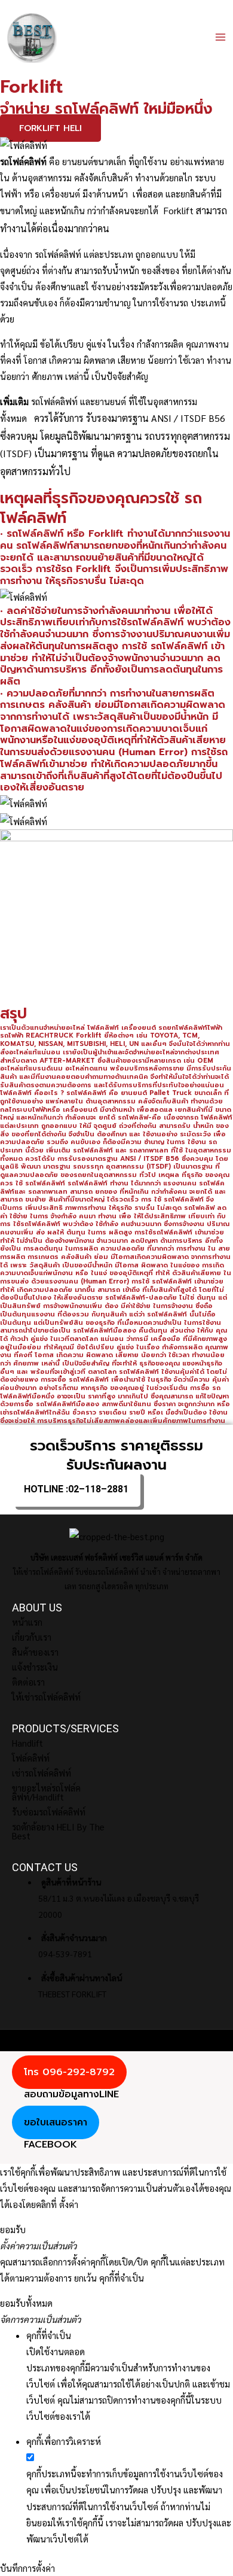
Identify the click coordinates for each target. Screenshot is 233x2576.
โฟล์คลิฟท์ (31, 1758)
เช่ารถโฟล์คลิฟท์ (42, 1773)
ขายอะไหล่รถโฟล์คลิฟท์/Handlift (46, 1792)
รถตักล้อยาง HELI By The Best (58, 1831)
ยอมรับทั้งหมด (26, 2303)
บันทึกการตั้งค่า (27, 2568)
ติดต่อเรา (28, 1682)
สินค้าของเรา (35, 1652)
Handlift (27, 1743)
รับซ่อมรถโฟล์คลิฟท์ (49, 1812)
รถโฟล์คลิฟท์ (58, 254)
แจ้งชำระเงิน (35, 1667)
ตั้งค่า (69, 2204)
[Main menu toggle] (220, 37)
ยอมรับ (13, 2229)
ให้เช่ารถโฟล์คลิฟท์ (46, 1697)
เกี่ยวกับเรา (32, 1637)
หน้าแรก (27, 1622)
